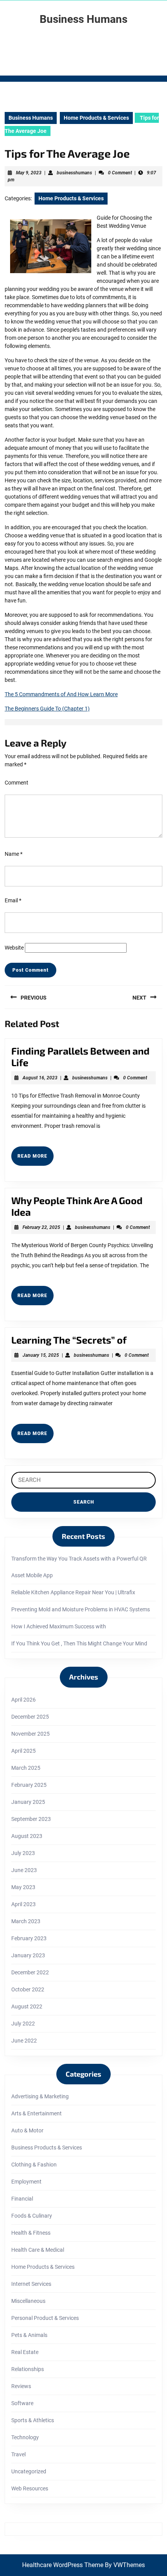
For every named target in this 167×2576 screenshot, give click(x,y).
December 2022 (30, 1972)
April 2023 (23, 1904)
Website (14, 948)
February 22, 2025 (41, 1227)
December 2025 (30, 1717)
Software (22, 2403)
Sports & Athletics (33, 2420)
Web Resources (30, 2488)
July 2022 (23, 2024)
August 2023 (27, 1836)
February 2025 (29, 1785)
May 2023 (23, 1887)
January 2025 (28, 1802)
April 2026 (23, 1700)
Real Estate (25, 2352)
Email (13, 900)
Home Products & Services (96, 118)
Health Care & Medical (38, 2250)
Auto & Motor (27, 2130)
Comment (17, 783)
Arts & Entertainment (37, 2113)
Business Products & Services (47, 2148)
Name (14, 854)
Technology (25, 2437)
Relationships (28, 2369)
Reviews (21, 2386)
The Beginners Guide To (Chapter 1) (47, 709)
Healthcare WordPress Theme (63, 2565)
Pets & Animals (29, 2335)
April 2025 (23, 1751)
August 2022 (27, 2006)
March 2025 (26, 1768)
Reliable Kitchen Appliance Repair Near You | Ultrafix (73, 1592)
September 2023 (31, 1819)
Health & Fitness (31, 2233)
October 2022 (28, 1989)
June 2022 (24, 2041)
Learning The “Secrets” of (69, 1340)
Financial (22, 2199)
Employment (26, 2182)
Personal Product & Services (45, 2318)
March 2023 (26, 1921)
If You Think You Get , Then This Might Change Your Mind (79, 1643)
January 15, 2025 (41, 1355)
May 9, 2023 (29, 173)
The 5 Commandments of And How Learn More (61, 694)
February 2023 (29, 1938)
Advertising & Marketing (40, 2096)
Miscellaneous (28, 2301)
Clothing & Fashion (34, 2165)
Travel (18, 2454)
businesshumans (74, 173)
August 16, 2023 (40, 1078)
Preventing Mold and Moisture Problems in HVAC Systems (81, 1609)
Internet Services (31, 2284)
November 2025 (30, 1734)
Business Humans (83, 19)
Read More (36, 1159)
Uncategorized (29, 2471)
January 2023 (28, 1955)
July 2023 (23, 1853)
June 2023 (24, 1870)
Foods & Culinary (32, 2216)
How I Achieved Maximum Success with (59, 1626)
